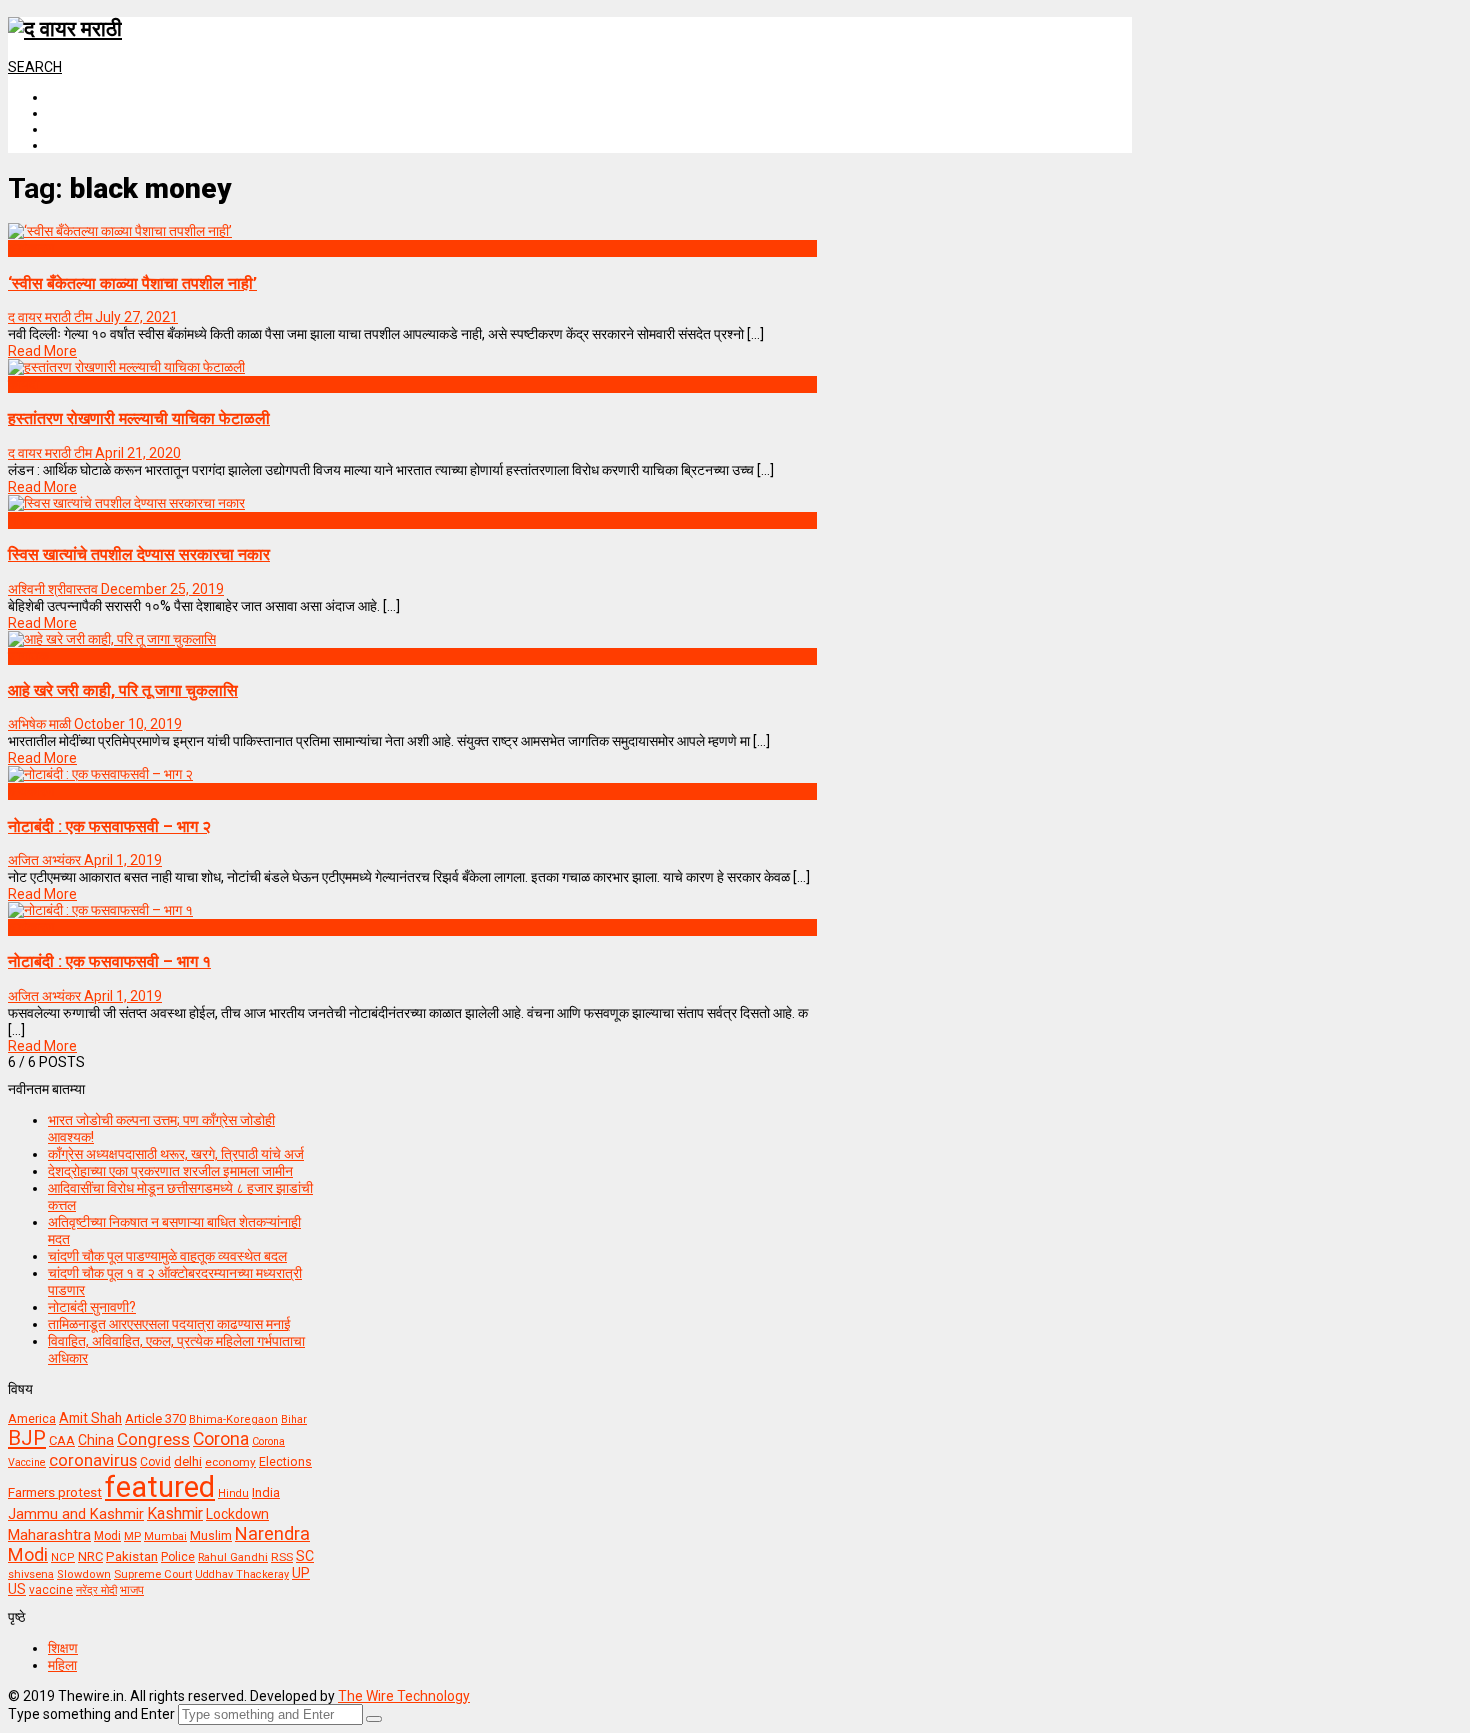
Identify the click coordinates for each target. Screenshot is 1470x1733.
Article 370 (155, 1418)
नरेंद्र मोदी (96, 1590)
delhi (188, 1461)
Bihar (294, 1419)
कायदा (23, 384)
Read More (42, 351)
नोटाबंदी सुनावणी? (92, 1307)
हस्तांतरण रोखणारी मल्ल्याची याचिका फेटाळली (139, 418)
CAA (62, 1440)
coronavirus (93, 1460)
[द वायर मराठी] (65, 29)
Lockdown (237, 1514)
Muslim (211, 1535)
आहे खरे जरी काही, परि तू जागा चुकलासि (123, 690)
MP (132, 1536)
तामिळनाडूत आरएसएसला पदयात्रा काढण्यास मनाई (169, 1324)
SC (305, 1556)
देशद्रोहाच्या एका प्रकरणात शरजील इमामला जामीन (170, 1171)
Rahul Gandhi (233, 1557)
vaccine (51, 1590)
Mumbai (165, 1536)
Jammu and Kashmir (76, 1514)
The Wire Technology (404, 1696)
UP (301, 1573)
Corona (221, 1439)
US (17, 1589)
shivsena (31, 1574)
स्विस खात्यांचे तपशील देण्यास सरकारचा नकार (139, 554)
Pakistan (132, 1556)
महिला (62, 1665)
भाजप (132, 1590)
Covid (155, 1462)
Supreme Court (153, 1574)
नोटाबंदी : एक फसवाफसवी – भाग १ (109, 961)
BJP (27, 1438)
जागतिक (28, 656)
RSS (282, 1557)
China (96, 1440)
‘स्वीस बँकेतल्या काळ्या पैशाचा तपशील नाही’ (132, 283)
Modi (107, 1536)
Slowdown (84, 1574)
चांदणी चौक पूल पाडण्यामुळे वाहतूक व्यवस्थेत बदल (167, 1256)
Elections (285, 1462)
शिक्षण (63, 1648)
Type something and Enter (91, 1714)
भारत (20, 520)
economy (230, 1462)
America (32, 1418)
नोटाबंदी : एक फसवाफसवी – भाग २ (109, 826)
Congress (153, 1439)
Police (178, 1557)
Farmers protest (55, 1492)
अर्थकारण (31, 248)
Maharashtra (49, 1535)
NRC (90, 1556)
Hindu (233, 1493)
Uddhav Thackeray (242, 1574)
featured (160, 1487)
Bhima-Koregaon (233, 1419)
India (266, 1492)
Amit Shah (90, 1418)
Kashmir (175, 1513)
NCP (63, 1557)
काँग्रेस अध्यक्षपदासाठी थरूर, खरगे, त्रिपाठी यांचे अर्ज (176, 1154)
